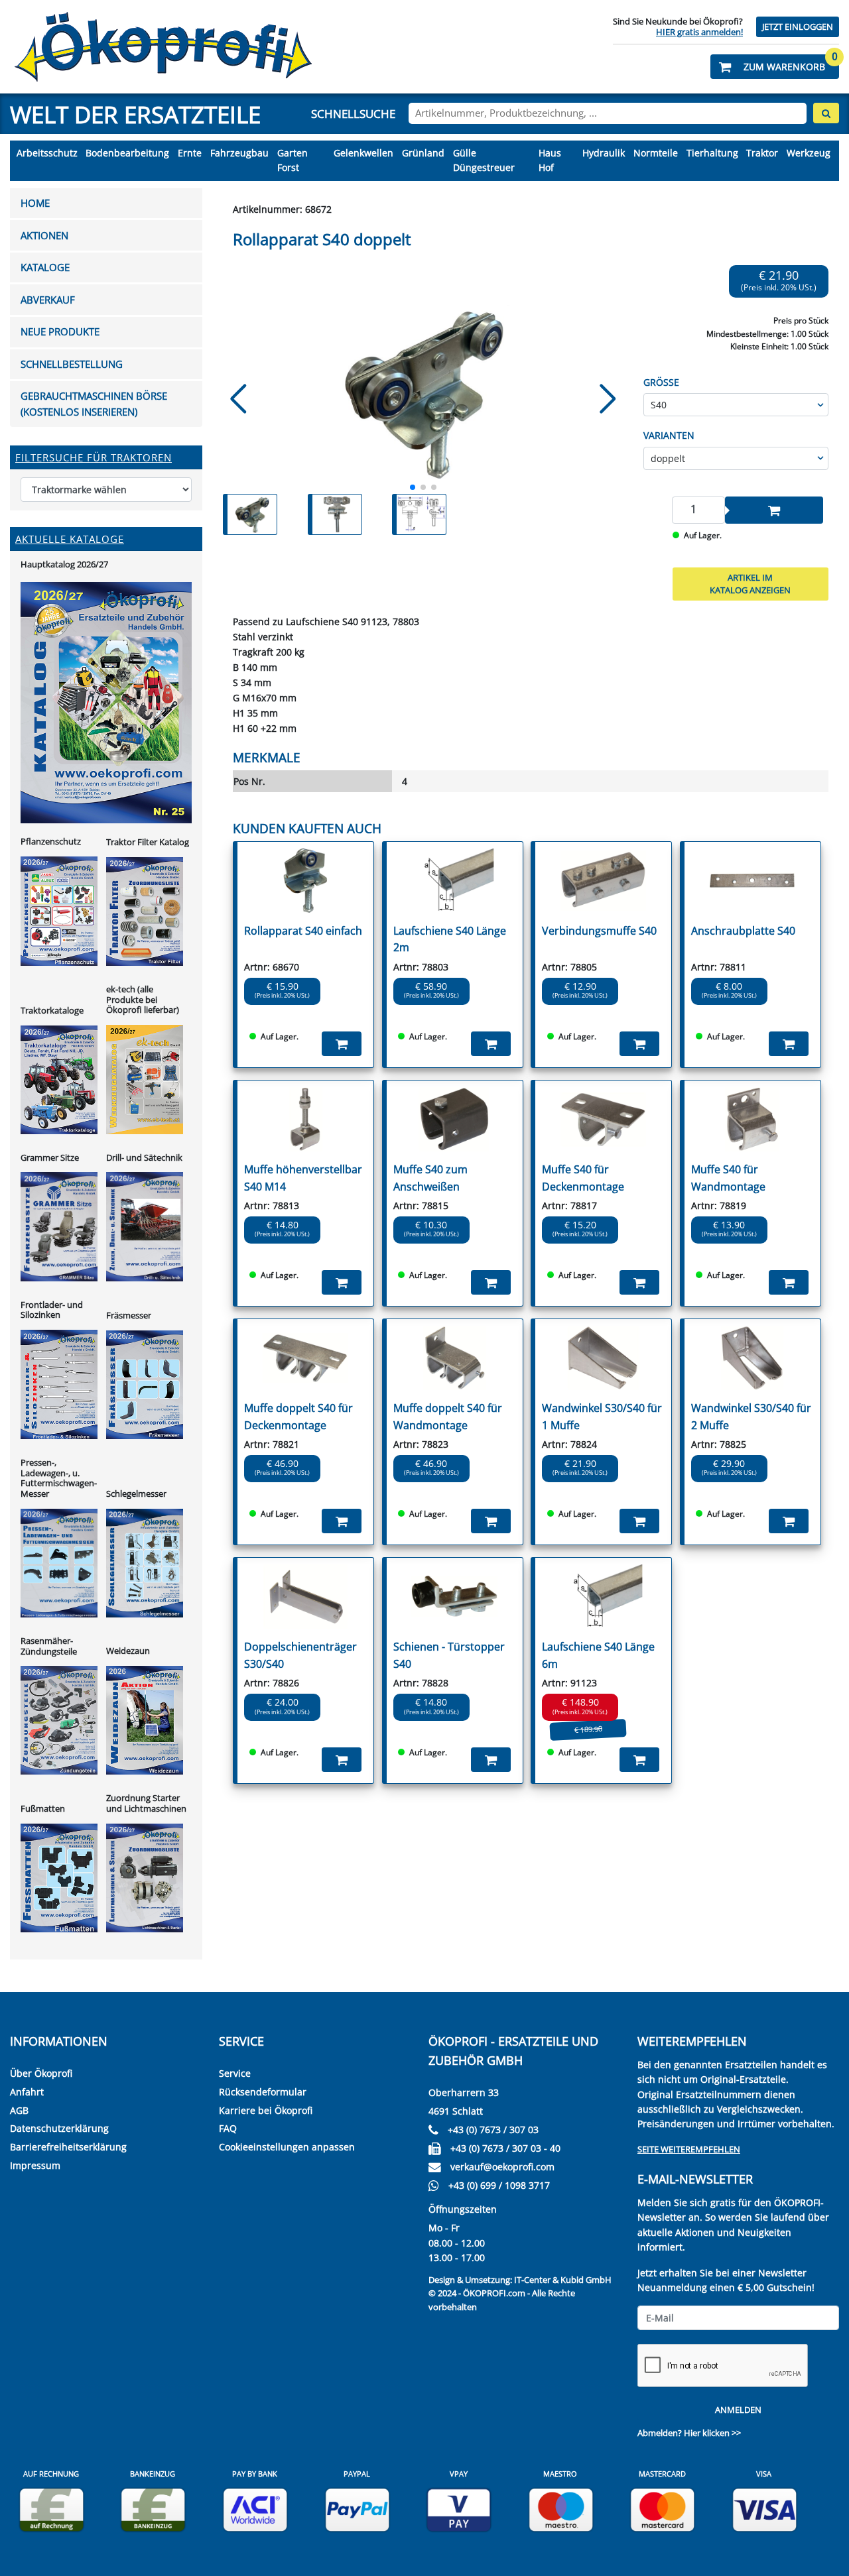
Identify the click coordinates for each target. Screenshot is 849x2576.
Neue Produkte (60, 332)
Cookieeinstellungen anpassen (287, 2147)
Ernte (190, 153)
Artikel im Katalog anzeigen (750, 584)
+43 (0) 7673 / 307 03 (493, 2130)
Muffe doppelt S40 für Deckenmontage (298, 1417)
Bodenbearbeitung (127, 153)
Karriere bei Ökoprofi (266, 2110)
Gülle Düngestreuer (484, 160)
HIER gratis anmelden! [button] (699, 32)
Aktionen (44, 236)
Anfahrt (27, 2092)
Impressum (35, 2165)
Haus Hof (550, 160)
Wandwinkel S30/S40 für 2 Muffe (751, 1417)
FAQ (228, 2128)
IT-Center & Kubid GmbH (563, 2280)
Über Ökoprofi (41, 2073)
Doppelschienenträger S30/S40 (300, 1655)
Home (35, 203)
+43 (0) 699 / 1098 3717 (499, 2185)
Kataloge (45, 267)
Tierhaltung (712, 153)
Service (235, 2073)
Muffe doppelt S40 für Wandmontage (448, 1417)
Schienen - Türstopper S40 (449, 1655)
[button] (775, 67)
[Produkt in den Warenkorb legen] (774, 510)
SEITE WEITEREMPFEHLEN (689, 2149)
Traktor (762, 153)
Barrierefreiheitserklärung (68, 2147)
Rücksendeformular (263, 2092)
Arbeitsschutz (47, 153)
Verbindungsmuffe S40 (599, 931)
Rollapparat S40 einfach (303, 931)
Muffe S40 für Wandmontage (728, 1178)
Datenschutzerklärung (59, 2128)
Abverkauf (48, 300)
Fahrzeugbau (239, 153)
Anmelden (738, 2410)
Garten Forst (293, 160)
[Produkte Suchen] (826, 113)
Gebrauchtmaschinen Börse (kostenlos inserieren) (94, 404)
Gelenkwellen (363, 153)
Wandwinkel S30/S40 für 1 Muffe (602, 1417)
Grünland (423, 153)
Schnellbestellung (72, 364)
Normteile (656, 153)
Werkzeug (809, 153)
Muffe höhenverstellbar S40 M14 (303, 1178)
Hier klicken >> (712, 2433)
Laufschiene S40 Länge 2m (450, 939)
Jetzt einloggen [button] (798, 27)
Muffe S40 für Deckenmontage (583, 1178)
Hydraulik (604, 153)
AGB (19, 2110)
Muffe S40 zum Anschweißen (430, 1178)
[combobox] (608, 113)
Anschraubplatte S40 (743, 931)
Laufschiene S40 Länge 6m (598, 1655)
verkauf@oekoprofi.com (502, 2167)
